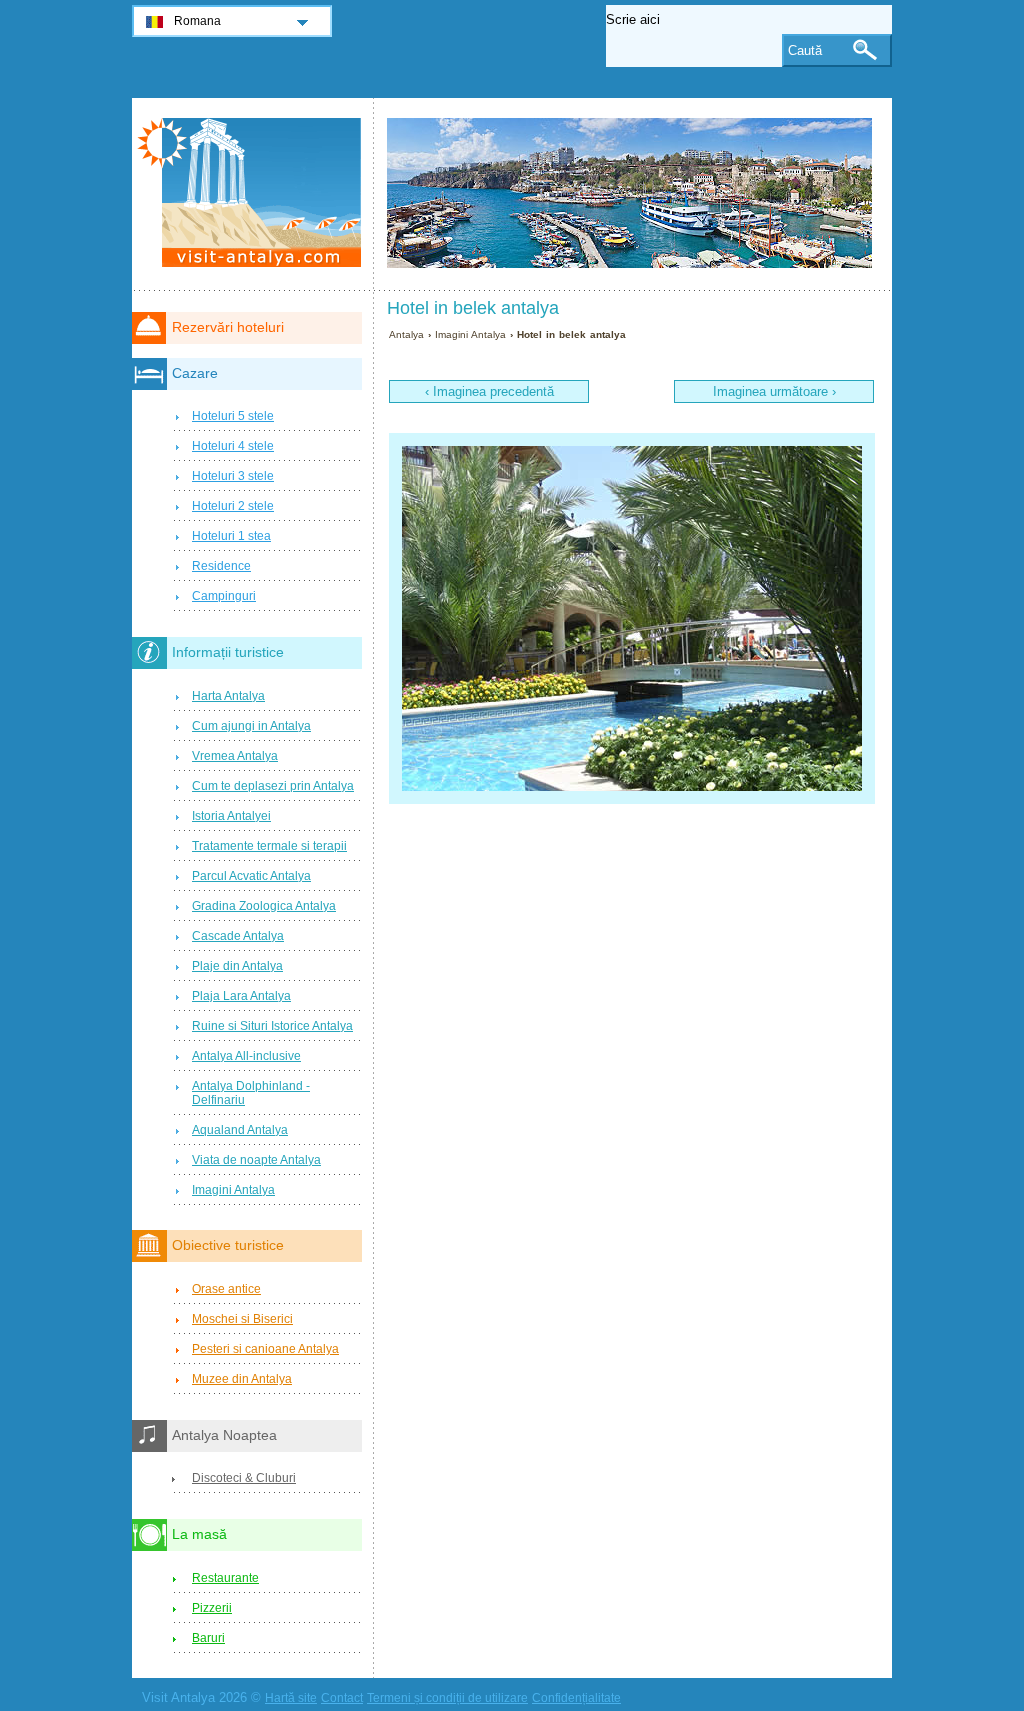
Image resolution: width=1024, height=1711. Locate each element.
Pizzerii (212, 1608)
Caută (805, 50)
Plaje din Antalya (237, 966)
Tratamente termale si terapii (269, 846)
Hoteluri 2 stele (233, 506)
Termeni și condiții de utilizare (447, 1698)
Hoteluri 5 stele (233, 416)
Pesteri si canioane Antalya (265, 1349)
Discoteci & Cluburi (244, 1478)
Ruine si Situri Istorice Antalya (272, 1026)
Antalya (406, 334)
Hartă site (291, 1698)
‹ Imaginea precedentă (489, 391)
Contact (342, 1698)
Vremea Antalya (235, 756)
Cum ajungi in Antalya (251, 726)
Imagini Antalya (470, 334)
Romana (197, 21)
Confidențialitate (576, 1698)
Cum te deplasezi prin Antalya (273, 786)
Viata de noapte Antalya (256, 1160)
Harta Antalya (228, 696)
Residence (221, 566)
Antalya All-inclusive (246, 1056)
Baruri (208, 1638)
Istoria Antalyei (231, 816)
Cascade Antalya (238, 936)
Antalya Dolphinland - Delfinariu (251, 1093)
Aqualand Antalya (240, 1130)
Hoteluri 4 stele (233, 446)
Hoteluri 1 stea (231, 536)
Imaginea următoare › (774, 391)
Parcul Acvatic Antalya (251, 876)
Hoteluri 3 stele (233, 476)
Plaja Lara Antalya (241, 996)
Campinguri (224, 596)
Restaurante (225, 1578)
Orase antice (226, 1289)
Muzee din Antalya (242, 1379)
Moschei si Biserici (242, 1319)
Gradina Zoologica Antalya (264, 906)
